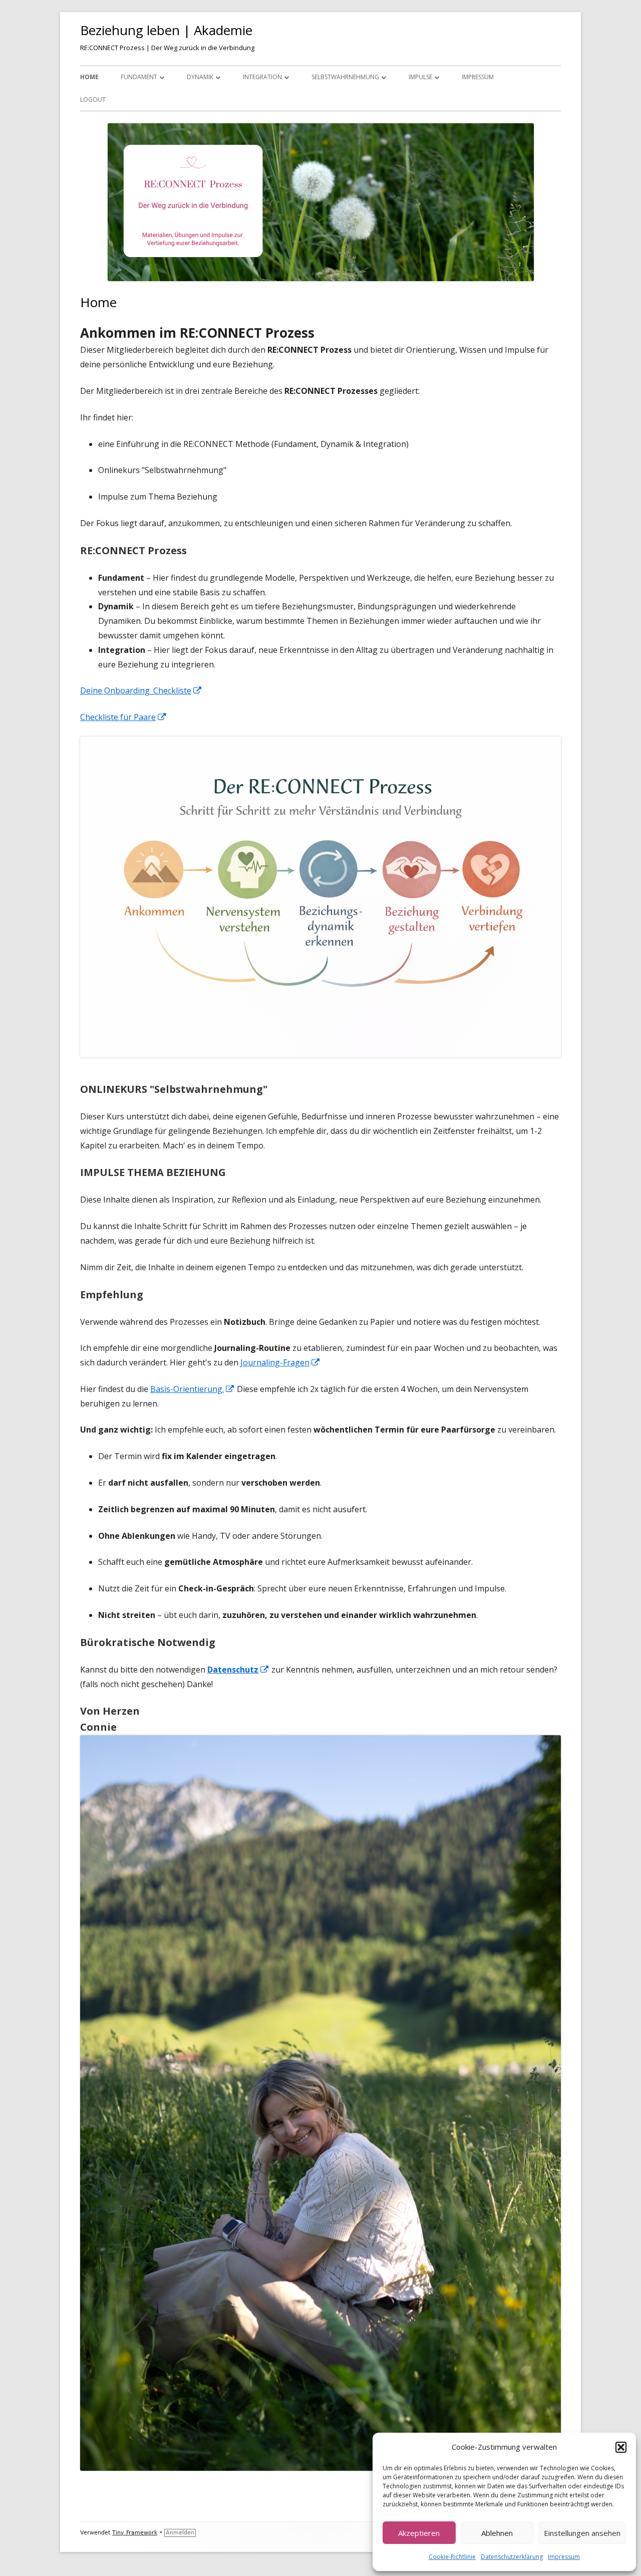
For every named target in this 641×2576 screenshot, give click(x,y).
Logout (93, 99)
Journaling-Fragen (280, 1362)
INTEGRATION (262, 77)
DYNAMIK (200, 77)
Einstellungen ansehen (582, 2533)
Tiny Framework (135, 2533)
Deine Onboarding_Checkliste (141, 690)
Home (89, 77)
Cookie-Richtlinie (452, 2557)
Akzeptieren (419, 2533)
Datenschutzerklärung (512, 2557)
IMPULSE (420, 77)
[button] (621, 2447)
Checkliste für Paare (123, 717)
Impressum (564, 2557)
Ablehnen (497, 2533)
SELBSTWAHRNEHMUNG (345, 77)
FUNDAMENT (139, 77)
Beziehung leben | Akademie (166, 30)
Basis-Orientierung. (193, 1389)
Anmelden (180, 2533)
